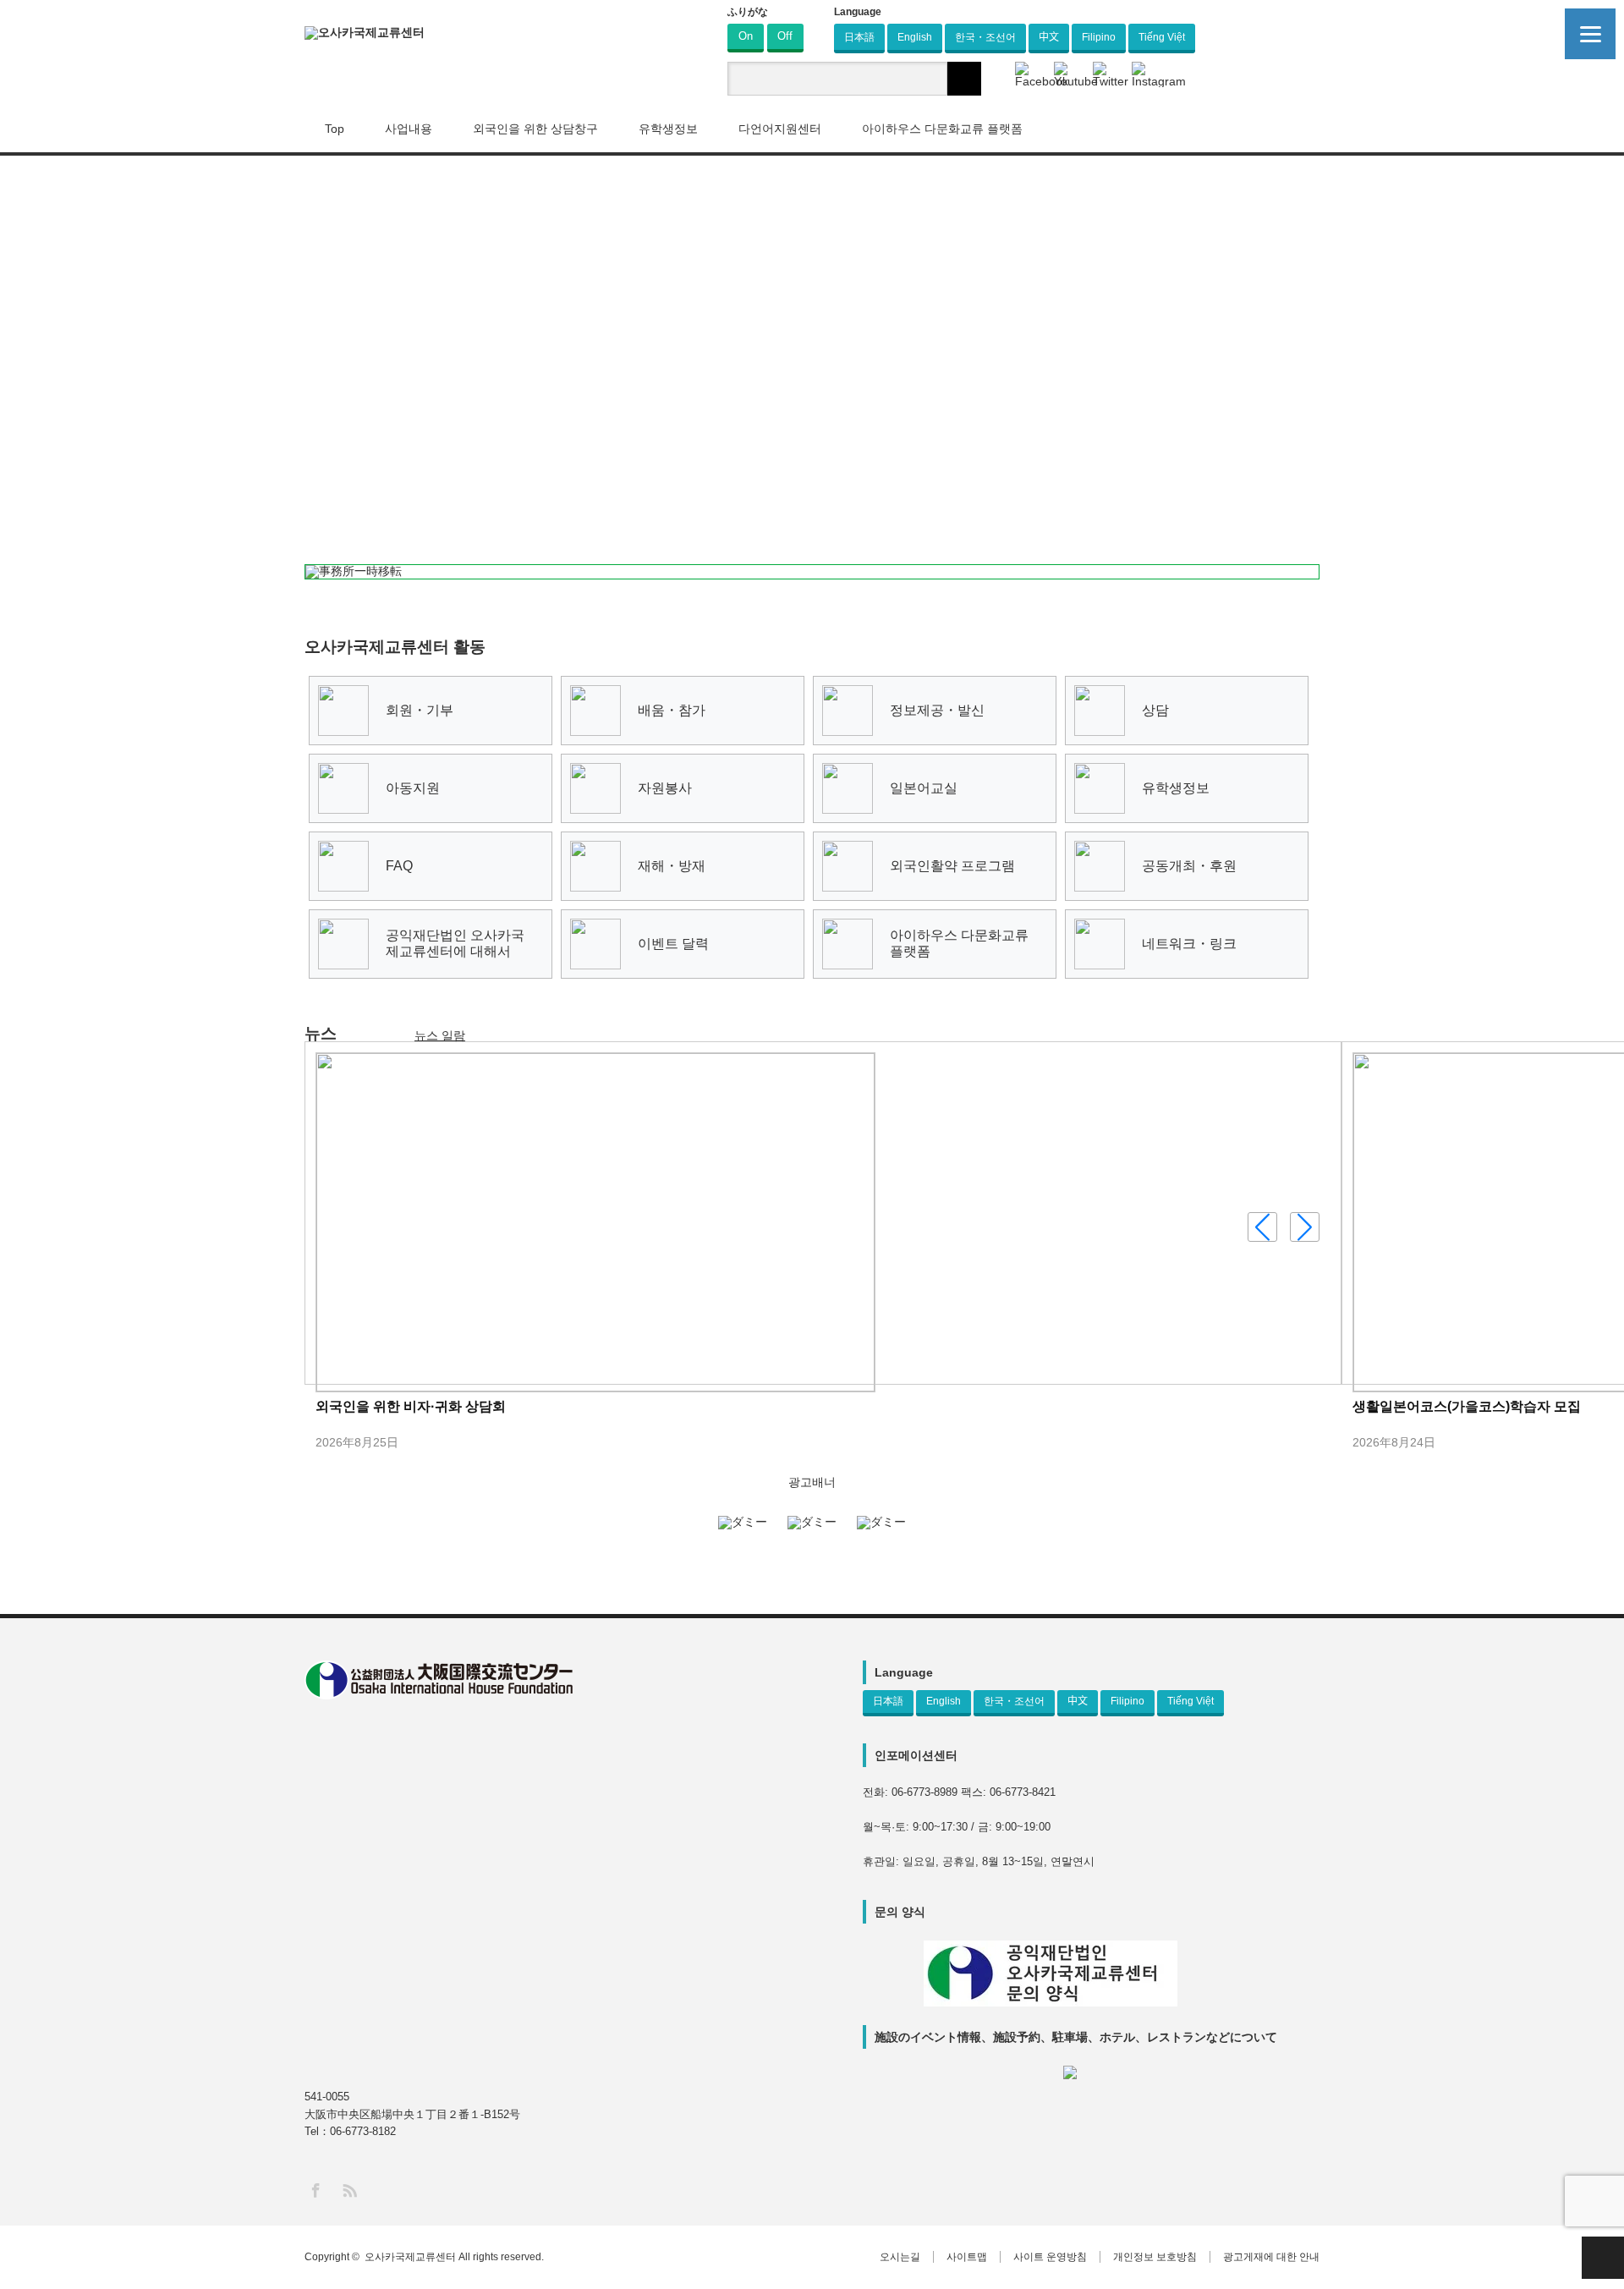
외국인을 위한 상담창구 (535, 129)
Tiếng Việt (1162, 37)
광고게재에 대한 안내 (1271, 2257)
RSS (349, 2190)
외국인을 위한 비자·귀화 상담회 (411, 1406)
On (746, 36)
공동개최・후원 (1189, 866)
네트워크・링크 (1189, 944)
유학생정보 (1176, 788)
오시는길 (900, 2257)
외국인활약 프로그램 (952, 866)
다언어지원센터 (780, 129)
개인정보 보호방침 (1155, 2257)
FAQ (399, 866)
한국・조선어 (985, 37)
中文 (1049, 37)
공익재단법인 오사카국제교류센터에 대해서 (455, 943)
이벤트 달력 (673, 944)
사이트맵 (967, 2257)
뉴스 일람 (440, 1035)
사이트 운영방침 (1050, 2257)
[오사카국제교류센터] (365, 33)
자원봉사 (665, 788)
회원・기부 (420, 710)
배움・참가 (672, 710)
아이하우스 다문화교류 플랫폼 (942, 129)
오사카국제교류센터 (410, 2257)
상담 (1155, 710)
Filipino (1099, 37)
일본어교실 (924, 788)
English (915, 37)
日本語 (859, 37)
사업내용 (409, 129)
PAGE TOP (1603, 2258)
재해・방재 (672, 866)
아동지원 (413, 788)
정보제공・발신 (937, 710)
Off (785, 36)
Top (335, 129)
